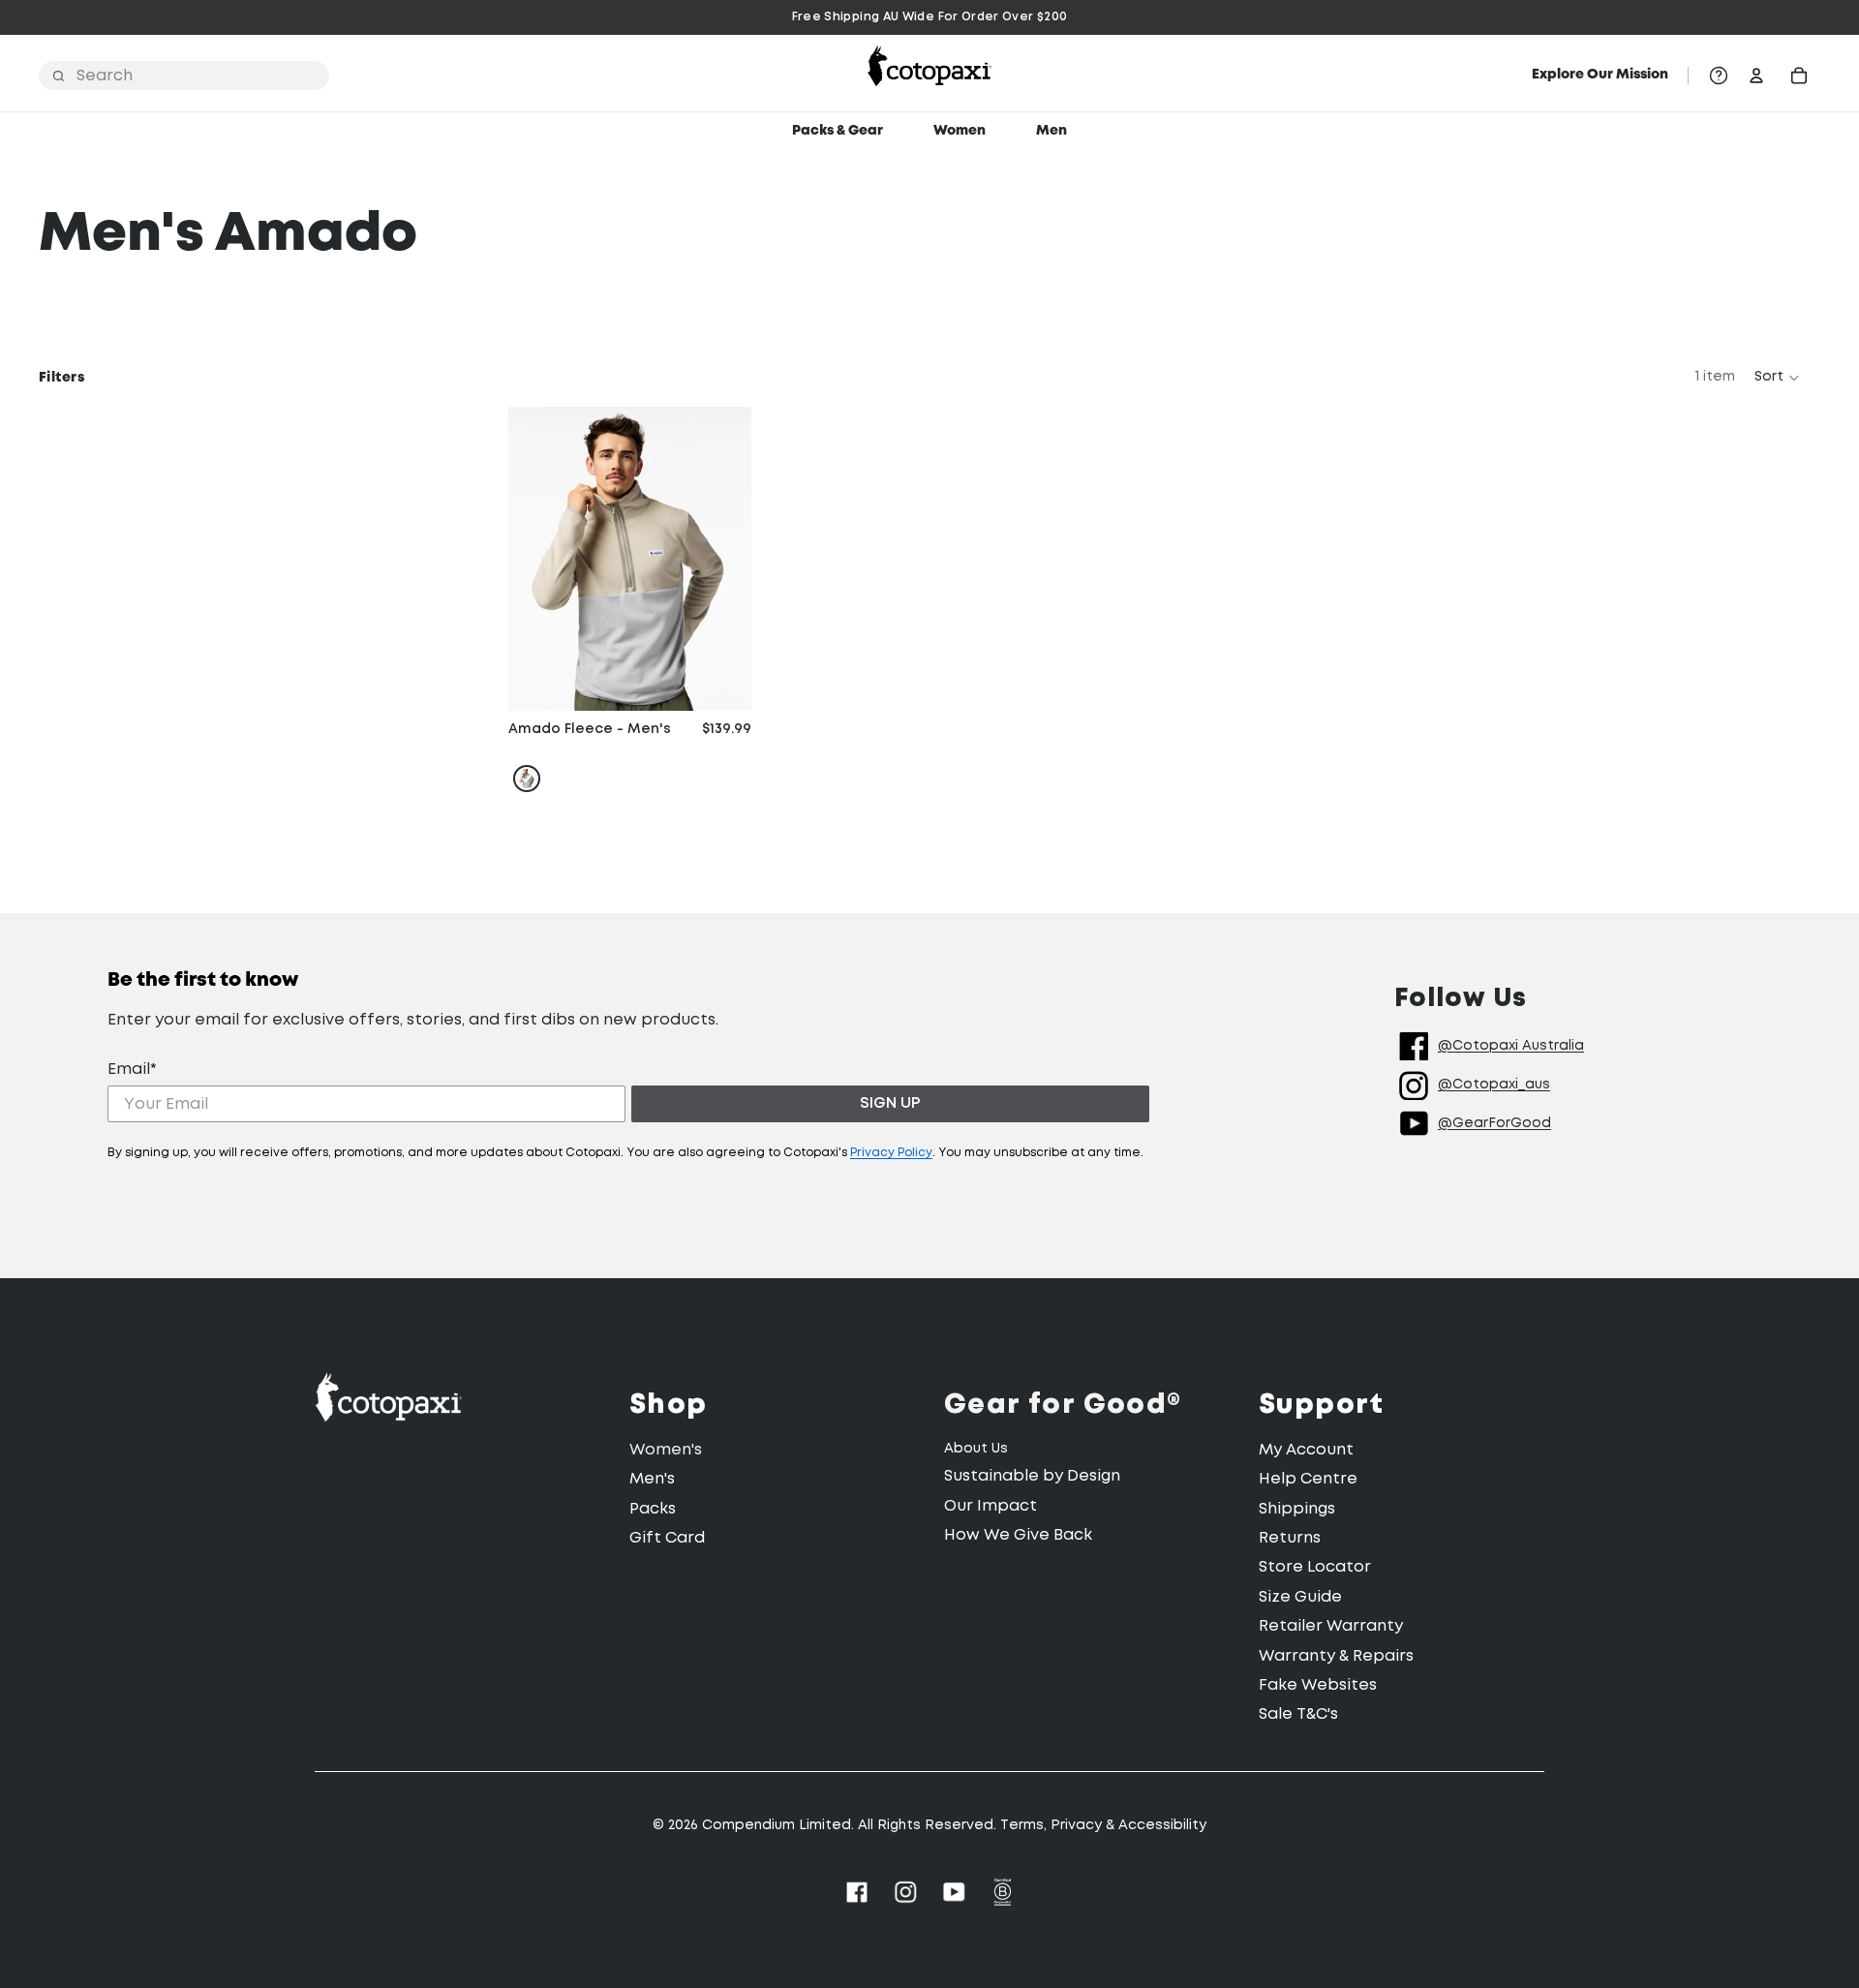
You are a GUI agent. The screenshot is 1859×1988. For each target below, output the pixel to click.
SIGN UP (890, 1103)
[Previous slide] (537, 559)
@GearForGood (1494, 1123)
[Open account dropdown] (1756, 76)
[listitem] (527, 779)
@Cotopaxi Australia (1511, 1046)
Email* (132, 1070)
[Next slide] (722, 559)
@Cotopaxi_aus (1494, 1085)
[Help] (1719, 76)
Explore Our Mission (1600, 75)
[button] (1778, 378)
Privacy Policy (891, 1153)
